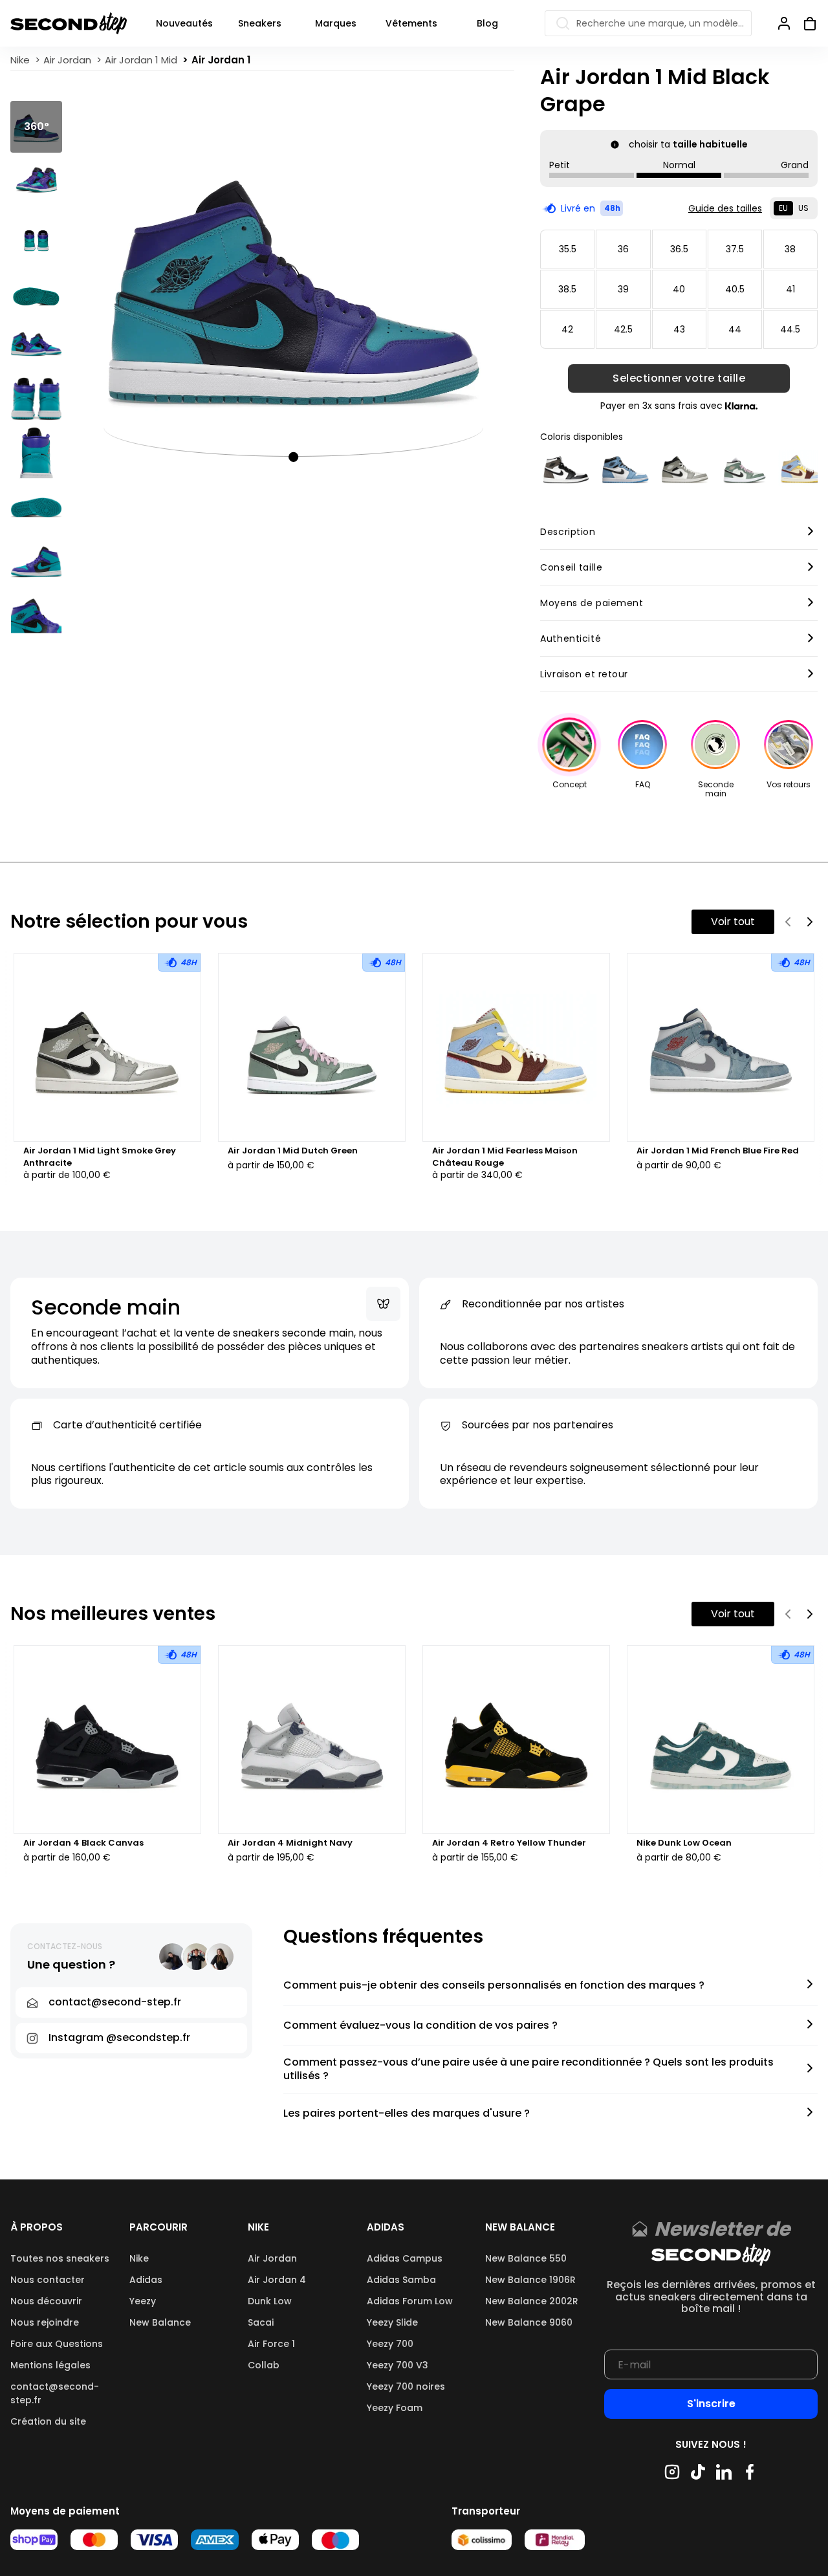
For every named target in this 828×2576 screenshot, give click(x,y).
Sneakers (260, 23)
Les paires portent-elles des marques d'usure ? (407, 2114)
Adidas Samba (401, 2280)
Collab (264, 2365)
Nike (139, 2258)
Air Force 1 (271, 2344)
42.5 (623, 329)
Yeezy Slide (392, 2322)
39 (623, 289)
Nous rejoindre (45, 2322)
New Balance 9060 (529, 2322)
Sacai (261, 2322)
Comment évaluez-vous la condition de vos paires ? (420, 2026)
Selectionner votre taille (679, 378)
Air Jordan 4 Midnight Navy (290, 1843)
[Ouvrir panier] (805, 23)
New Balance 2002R (532, 2301)
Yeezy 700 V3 (398, 2365)
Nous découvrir (46, 2301)
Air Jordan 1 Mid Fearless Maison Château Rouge (505, 1157)
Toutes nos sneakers (60, 2258)
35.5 (568, 249)
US (803, 208)
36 (623, 249)
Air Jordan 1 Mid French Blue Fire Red (718, 1151)
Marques (336, 23)
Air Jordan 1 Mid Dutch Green (293, 1151)
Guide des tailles (725, 208)
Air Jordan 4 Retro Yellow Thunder (509, 1843)
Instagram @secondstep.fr (119, 2037)
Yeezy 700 (390, 2344)
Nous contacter (48, 2280)
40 (679, 289)
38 (790, 249)
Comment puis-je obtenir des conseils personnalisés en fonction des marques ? (494, 1986)
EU (783, 208)
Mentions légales (50, 2365)
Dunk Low (270, 2301)
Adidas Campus (405, 2258)
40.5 (735, 289)
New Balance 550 (526, 2258)
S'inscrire (711, 2404)
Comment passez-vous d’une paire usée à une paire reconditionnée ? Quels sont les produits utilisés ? (528, 2069)
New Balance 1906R (530, 2280)
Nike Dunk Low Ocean (684, 1843)
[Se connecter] (784, 23)
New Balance (160, 2322)
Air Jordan (272, 2258)
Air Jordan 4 (277, 2280)
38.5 (567, 289)
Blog (487, 23)
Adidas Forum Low (410, 2301)
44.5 (790, 329)
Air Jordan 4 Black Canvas (83, 1843)
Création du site (48, 2421)
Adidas (146, 2280)
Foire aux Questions (57, 2344)
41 (790, 289)
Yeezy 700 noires (406, 2386)
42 (567, 329)
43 (679, 329)
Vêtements (411, 23)
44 (735, 329)
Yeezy (143, 2301)
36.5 (679, 249)
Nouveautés (184, 23)
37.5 (735, 249)
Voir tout (733, 922)
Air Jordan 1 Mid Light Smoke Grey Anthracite (100, 1157)
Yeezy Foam (395, 2408)
